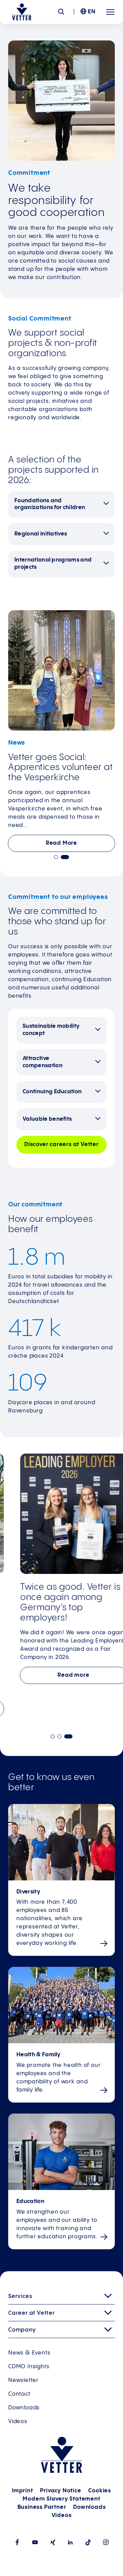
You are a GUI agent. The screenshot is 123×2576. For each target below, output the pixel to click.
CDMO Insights (29, 2367)
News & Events (29, 2353)
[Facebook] (17, 2542)
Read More (61, 843)
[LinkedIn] (70, 2542)
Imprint (23, 2491)
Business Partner (42, 2507)
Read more (61, 1675)
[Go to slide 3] (70, 1736)
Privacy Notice (60, 2491)
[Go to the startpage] (22, 12)
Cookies (100, 2491)
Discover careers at (61, 1145)
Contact (19, 2394)
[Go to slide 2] (65, 857)
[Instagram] (106, 2542)
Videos (18, 2422)
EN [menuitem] (92, 12)
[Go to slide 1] (56, 857)
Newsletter (23, 2380)
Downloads (24, 2408)
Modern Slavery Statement (61, 2499)
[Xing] (53, 2542)
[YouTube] (35, 2542)
